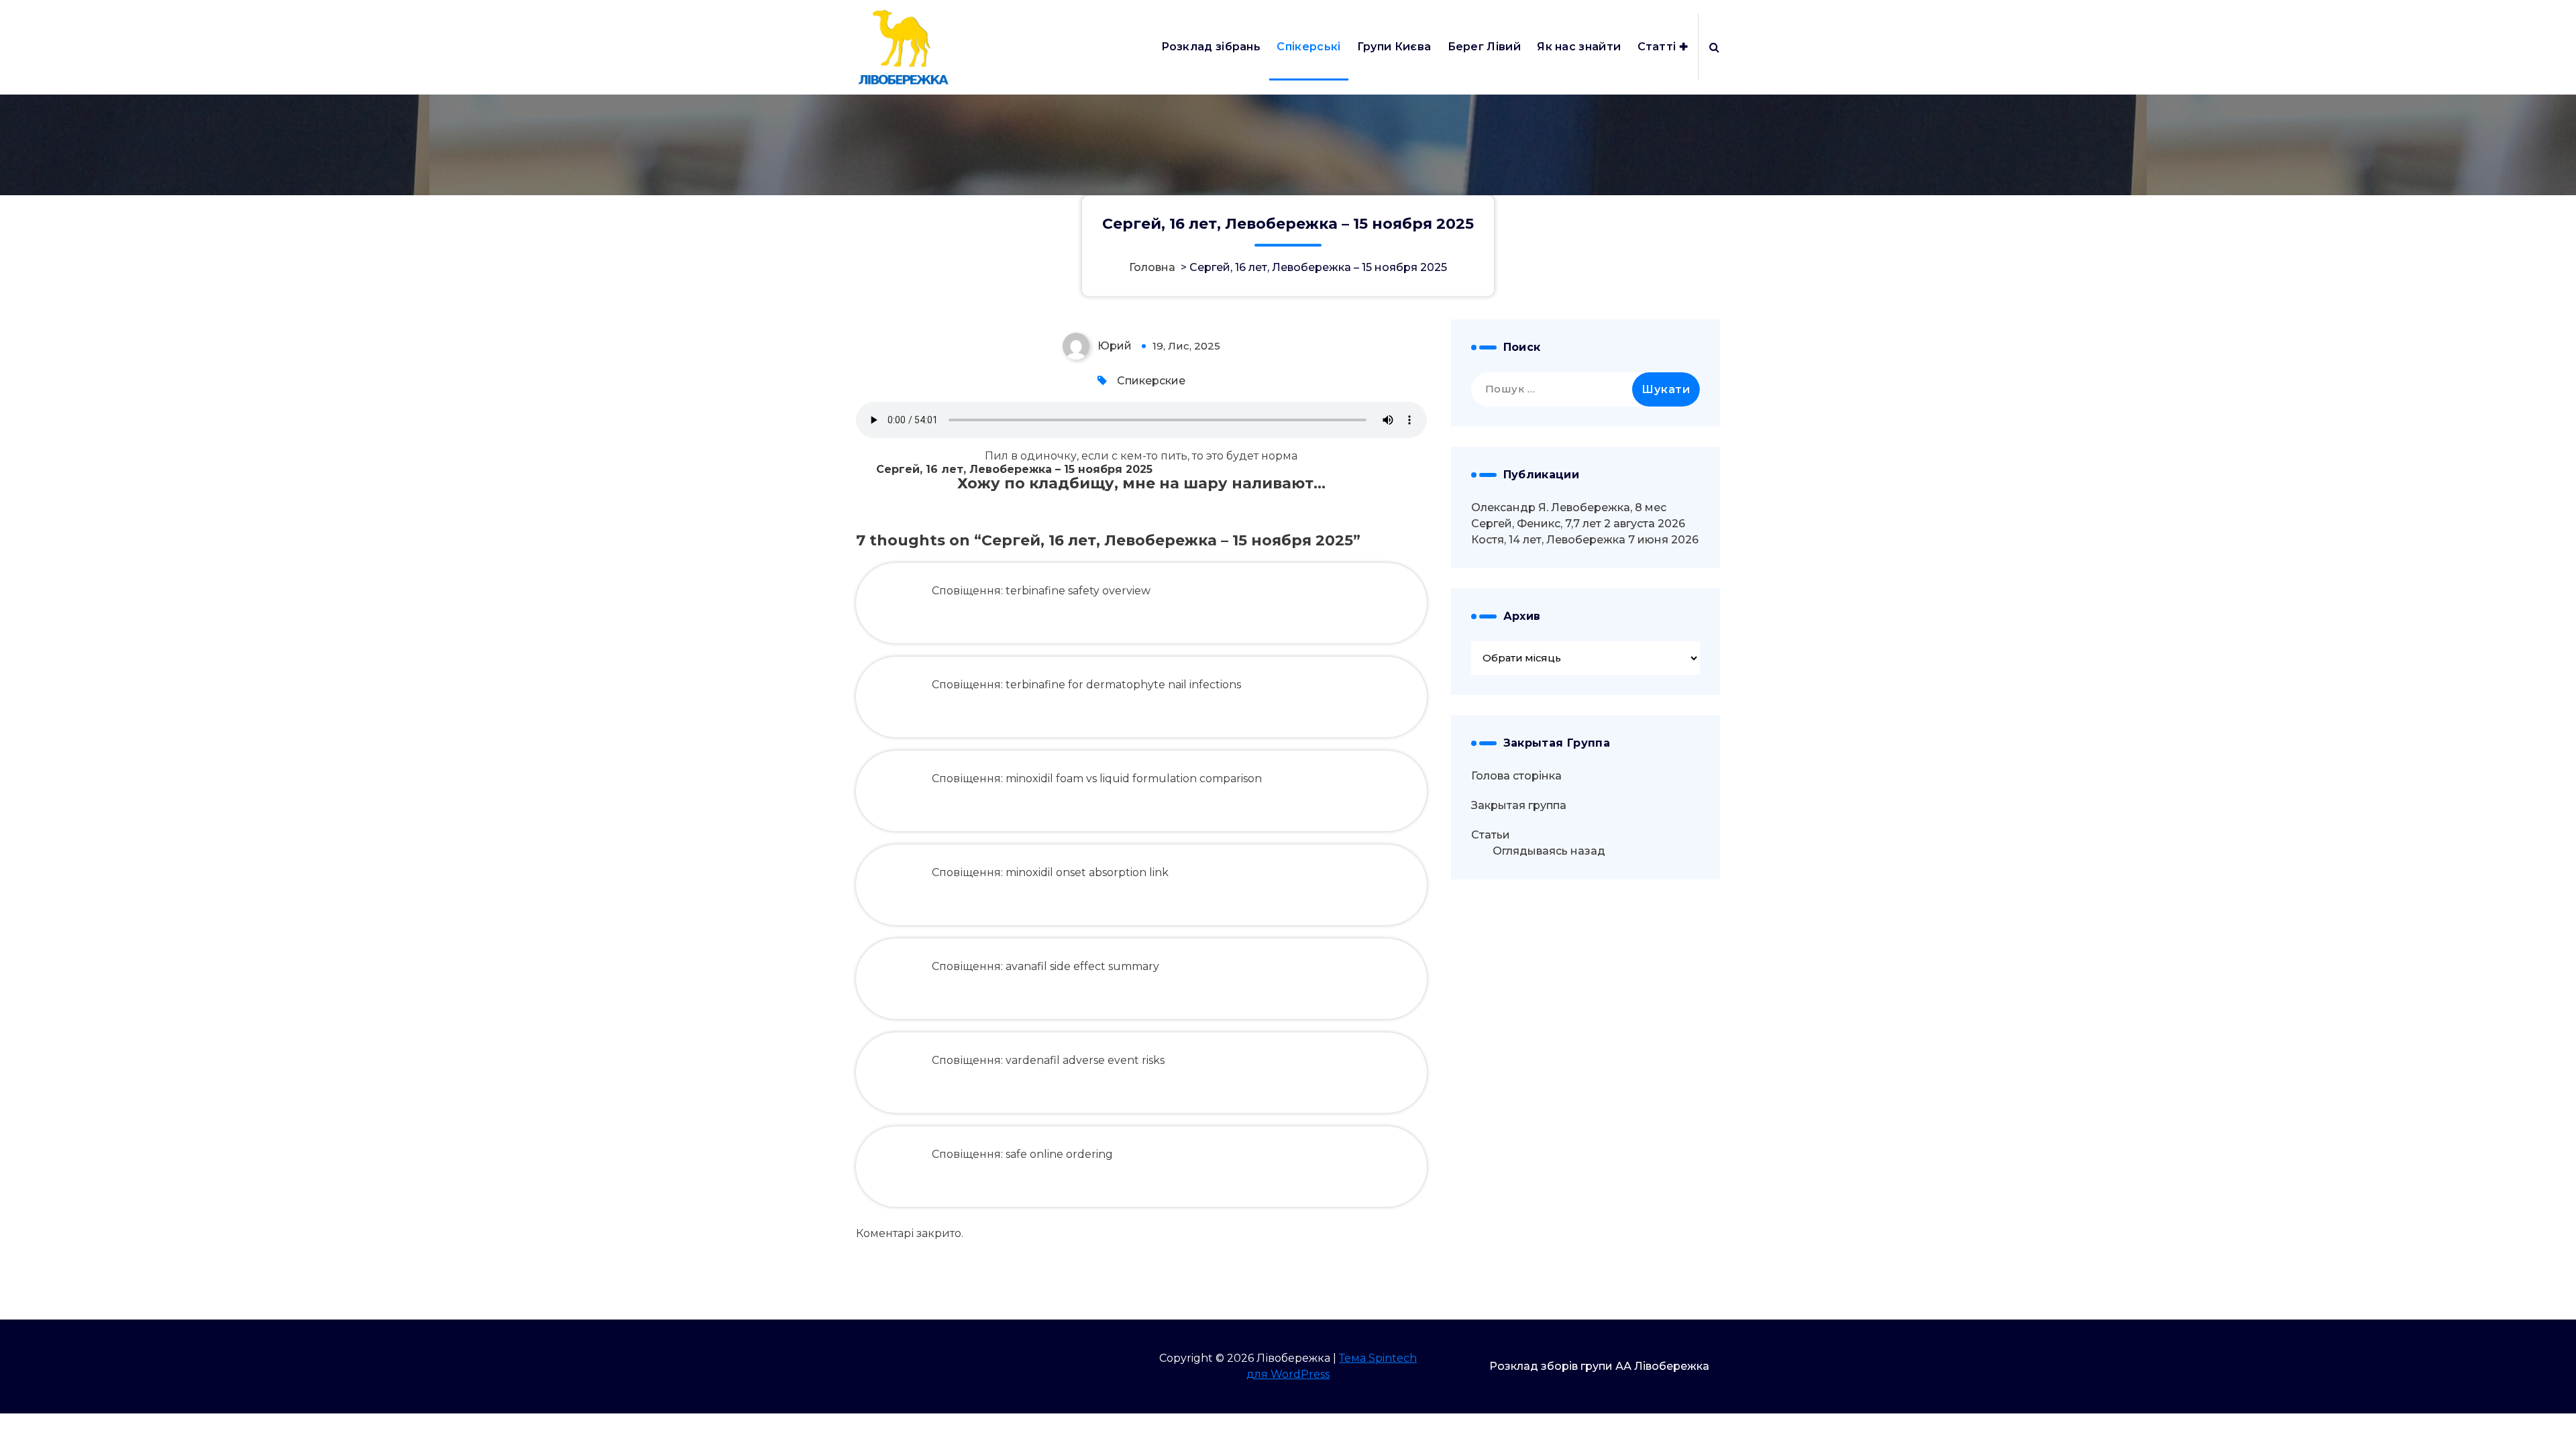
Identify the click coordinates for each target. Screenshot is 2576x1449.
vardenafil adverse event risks (1085, 1060)
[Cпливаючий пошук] (1714, 47)
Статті (1657, 47)
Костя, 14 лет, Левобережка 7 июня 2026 (1585, 540)
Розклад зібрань (1211, 47)
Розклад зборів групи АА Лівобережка (1599, 1366)
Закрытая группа (1519, 805)
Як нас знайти (1579, 47)
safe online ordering (1059, 1154)
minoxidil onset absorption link (1087, 872)
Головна (1152, 268)
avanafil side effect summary (1082, 966)
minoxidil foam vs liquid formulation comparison (1134, 779)
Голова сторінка (1516, 776)
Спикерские (1151, 381)
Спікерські (1308, 47)
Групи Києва (1394, 47)
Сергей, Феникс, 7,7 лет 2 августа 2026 (1578, 524)
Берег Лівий (1484, 47)
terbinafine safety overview (1078, 591)
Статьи (1491, 835)
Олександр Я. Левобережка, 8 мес (1569, 507)
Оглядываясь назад (1549, 851)
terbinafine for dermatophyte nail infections (1123, 685)
